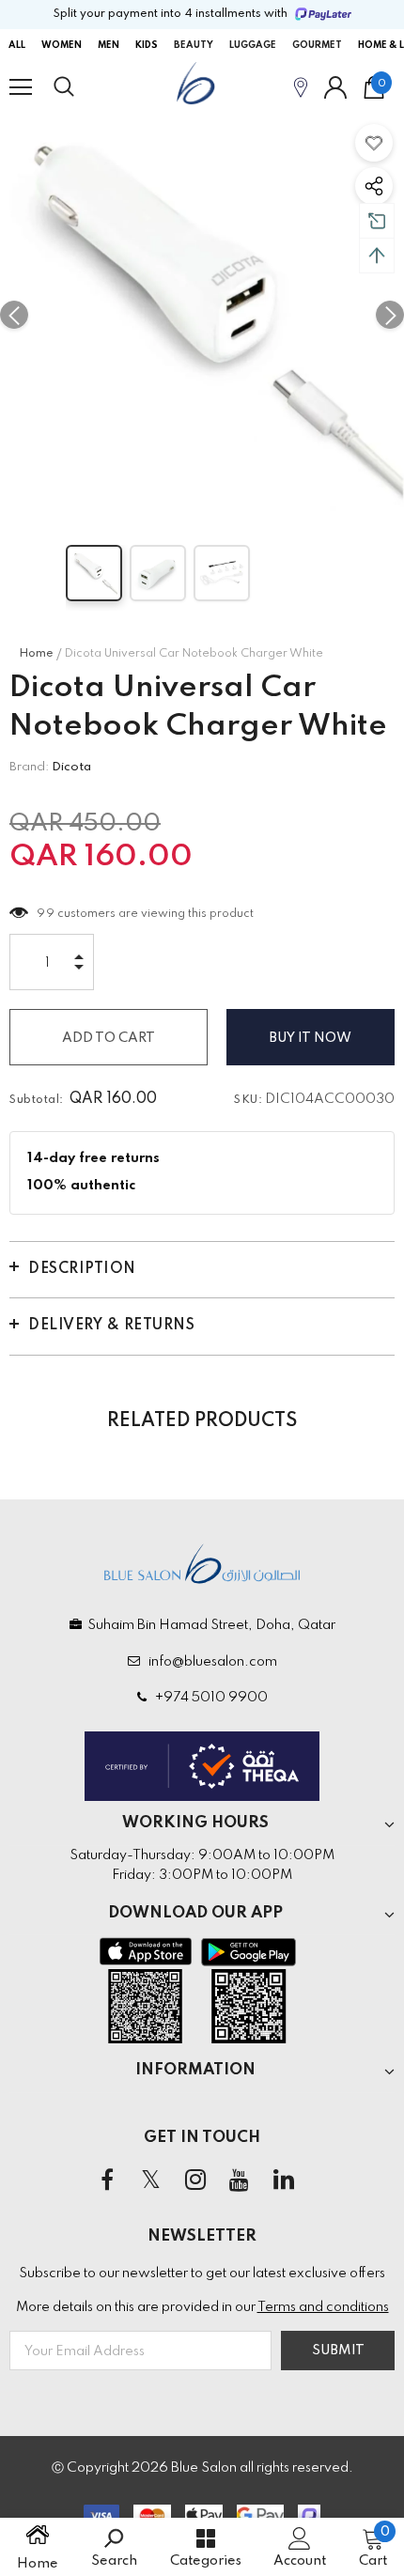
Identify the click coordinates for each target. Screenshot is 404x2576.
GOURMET (317, 45)
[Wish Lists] (374, 143)
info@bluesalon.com (210, 1662)
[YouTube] (240, 2180)
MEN (109, 45)
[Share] (374, 186)
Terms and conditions (323, 2307)
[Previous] (14, 315)
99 (46, 914)
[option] (202, 315)
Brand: (29, 767)
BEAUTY (194, 45)
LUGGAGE (253, 45)
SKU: (248, 1100)
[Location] (301, 87)
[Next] (390, 315)
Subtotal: (37, 1100)
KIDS (147, 45)
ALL (17, 45)
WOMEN (62, 45)
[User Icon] (335, 87)
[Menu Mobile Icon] (21, 87)
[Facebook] (107, 2180)
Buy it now (311, 1038)
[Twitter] (151, 2180)
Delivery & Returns (111, 1326)
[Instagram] (195, 2180)
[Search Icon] (82, 87)
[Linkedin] (284, 2180)
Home (36, 654)
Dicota (71, 767)
